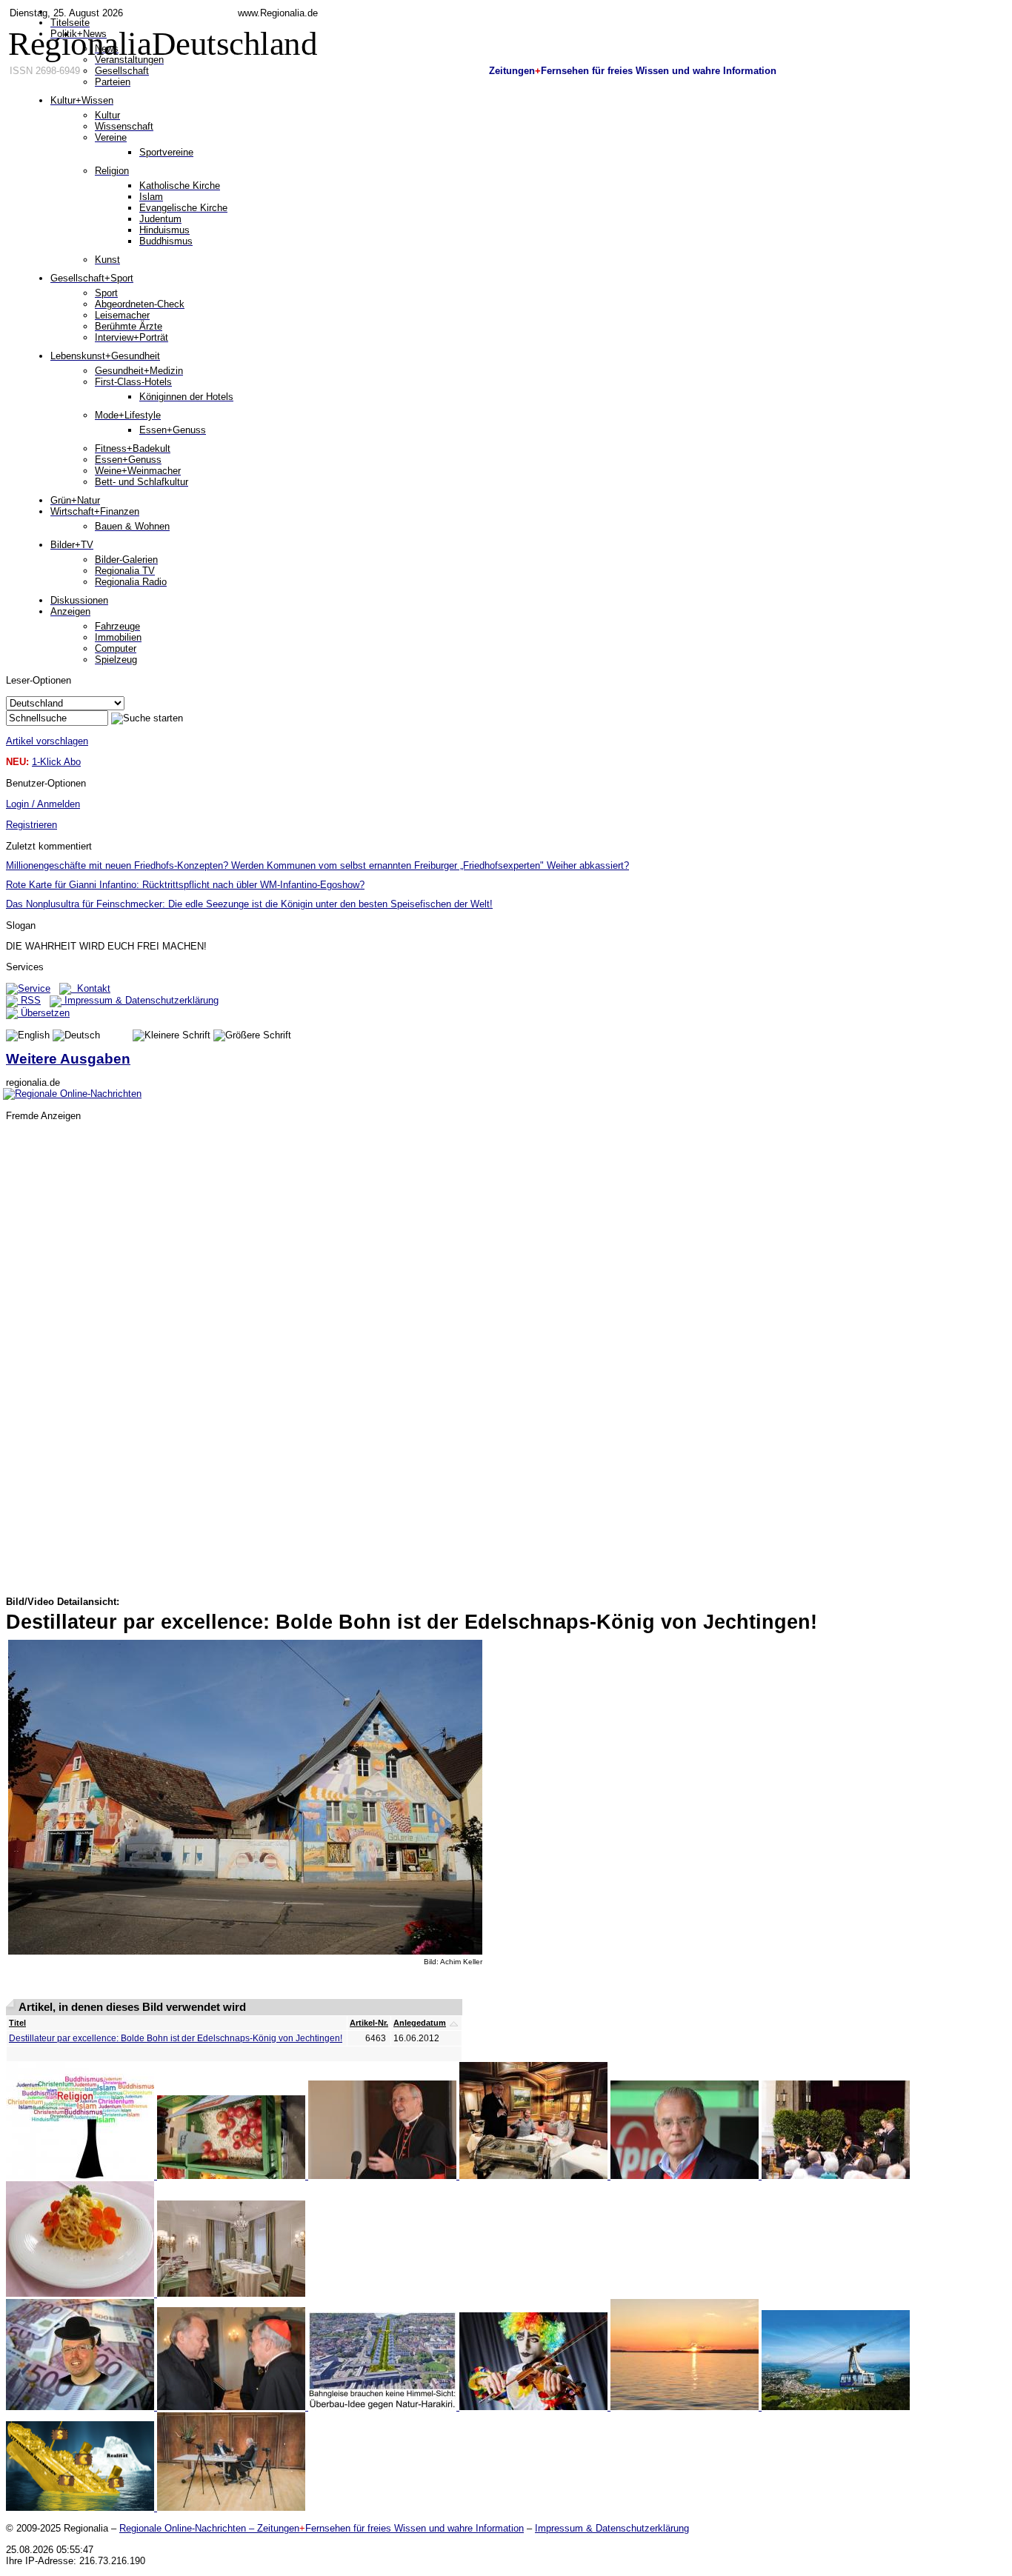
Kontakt (91, 988)
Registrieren (31, 825)
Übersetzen (44, 1013)
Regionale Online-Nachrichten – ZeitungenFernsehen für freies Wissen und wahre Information (322, 2528)
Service (34, 988)
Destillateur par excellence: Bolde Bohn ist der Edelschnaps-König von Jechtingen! (176, 2038)
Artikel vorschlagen (47, 741)
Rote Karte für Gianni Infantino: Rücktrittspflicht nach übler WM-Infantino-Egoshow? (185, 885)
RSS (29, 1000)
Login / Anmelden (43, 804)
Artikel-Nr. (369, 2023)
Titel (17, 2023)
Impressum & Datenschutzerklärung (140, 1000)
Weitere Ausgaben (68, 1059)
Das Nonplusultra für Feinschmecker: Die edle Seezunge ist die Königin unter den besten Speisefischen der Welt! (249, 904)
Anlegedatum (420, 2023)
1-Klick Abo (56, 762)
